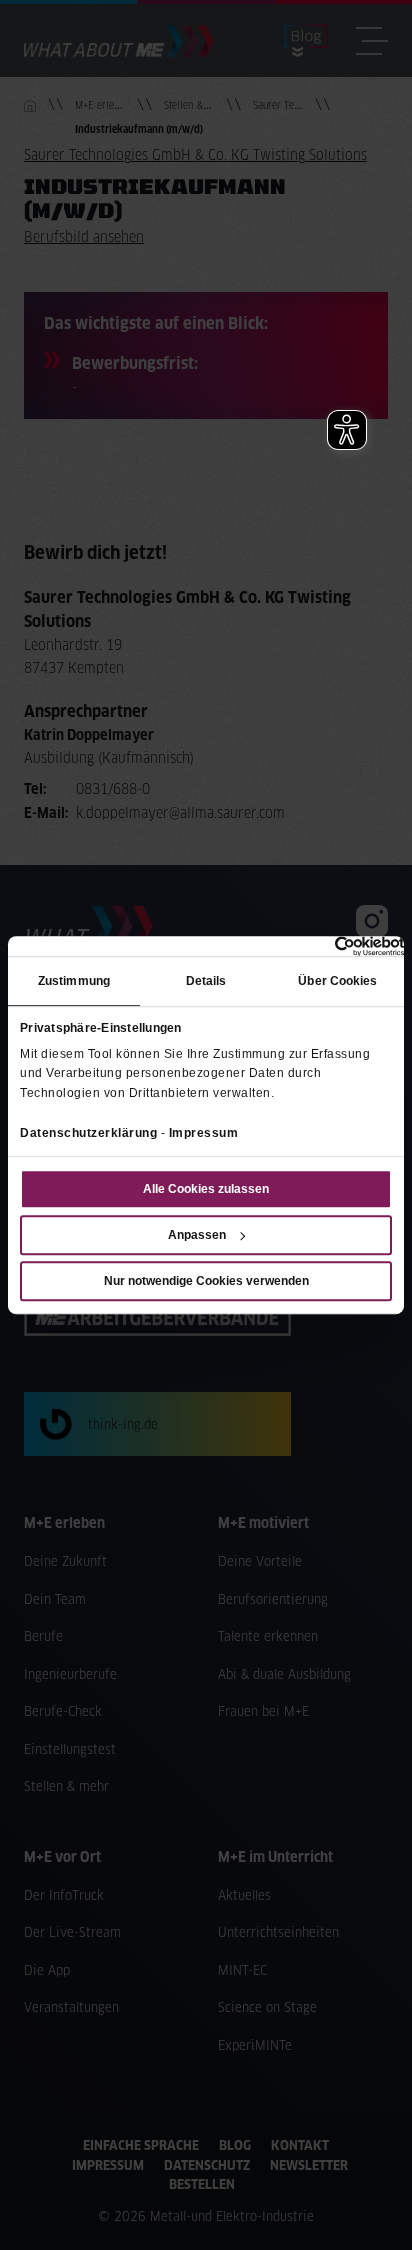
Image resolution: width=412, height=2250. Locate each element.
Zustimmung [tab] (74, 982)
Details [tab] (206, 982)
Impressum (204, 1133)
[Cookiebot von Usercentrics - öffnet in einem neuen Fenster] (316, 946)
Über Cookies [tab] (337, 982)
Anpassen (197, 1235)
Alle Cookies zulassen (206, 1189)
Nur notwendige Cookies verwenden (206, 1281)
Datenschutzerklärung (88, 1133)
